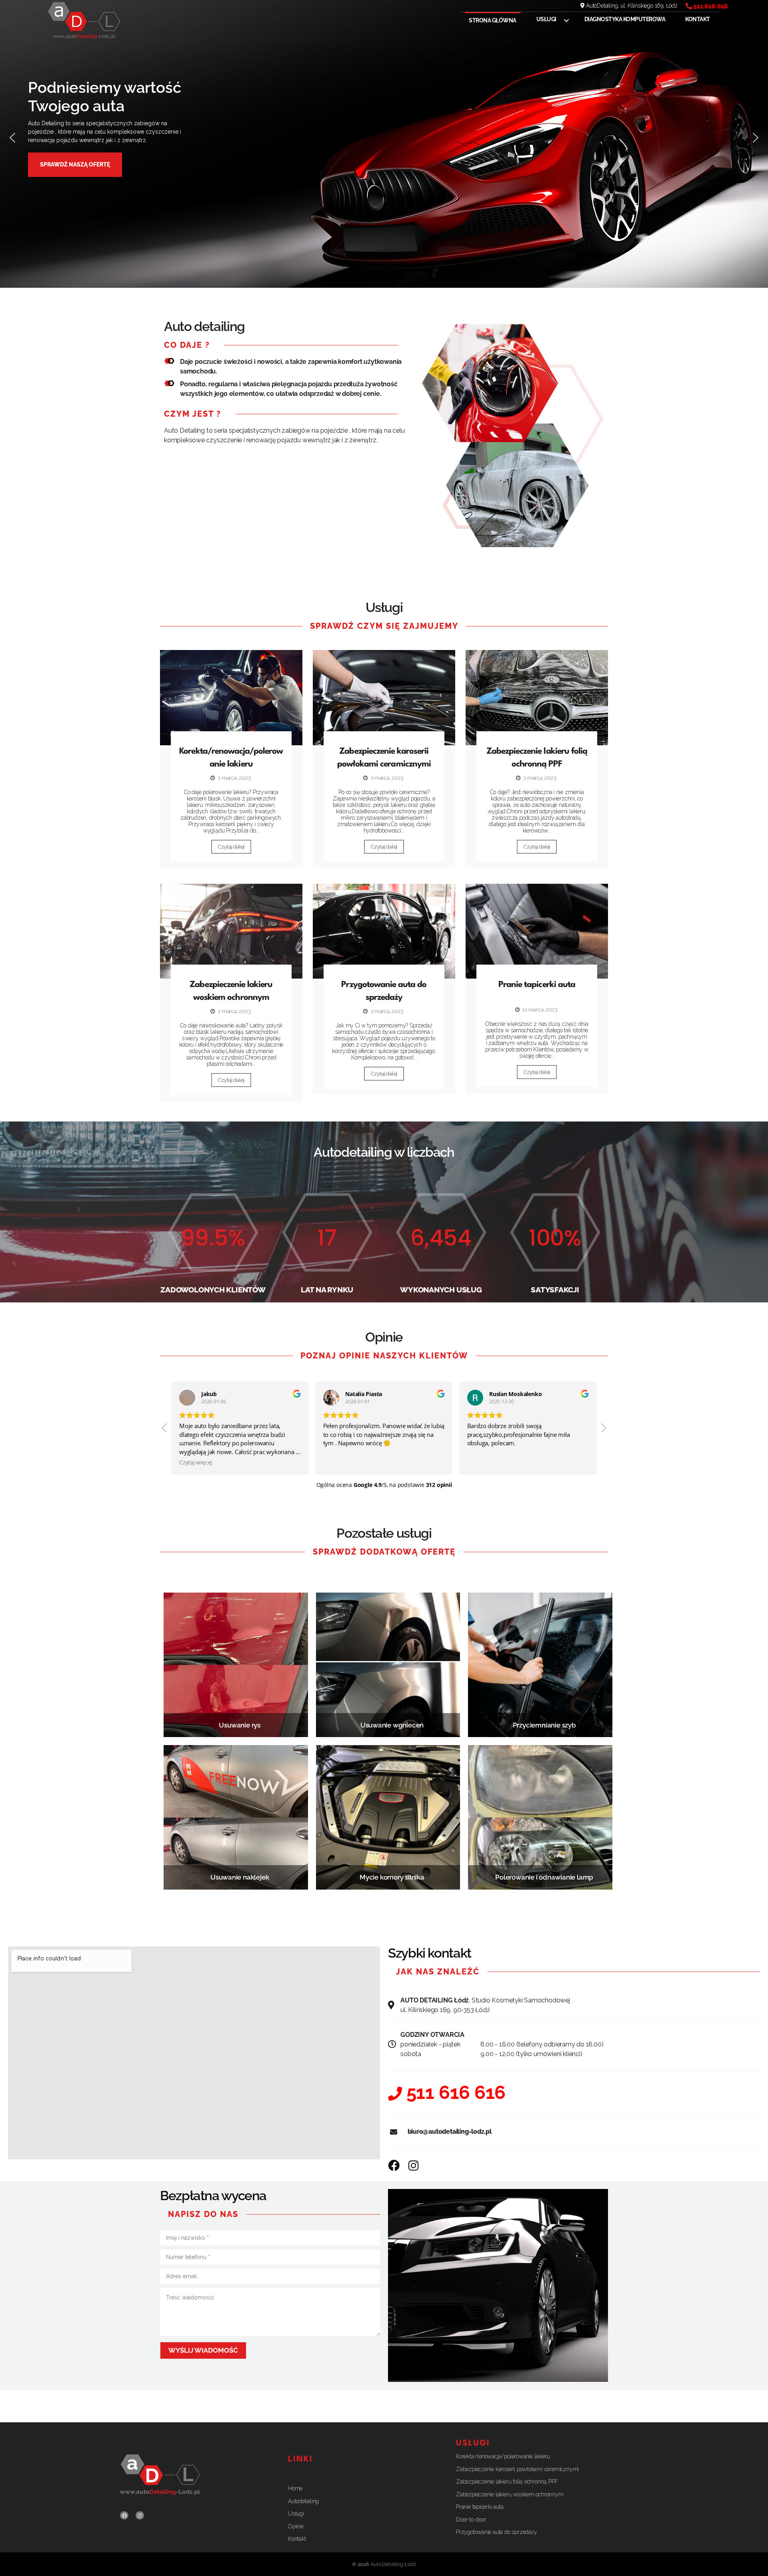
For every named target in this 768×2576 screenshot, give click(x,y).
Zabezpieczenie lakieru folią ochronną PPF (507, 2482)
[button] (12, 138)
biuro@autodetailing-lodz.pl (450, 2132)
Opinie (296, 2526)
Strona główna (493, 20)
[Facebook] (124, 2515)
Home (295, 2488)
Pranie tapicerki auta (537, 985)
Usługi (546, 19)
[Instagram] (140, 2515)
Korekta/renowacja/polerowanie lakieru (503, 2456)
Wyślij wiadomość (203, 2350)
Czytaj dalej (231, 847)
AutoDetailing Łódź (393, 2564)
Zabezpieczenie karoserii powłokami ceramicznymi (517, 2469)
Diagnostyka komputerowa (625, 19)
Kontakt (698, 19)
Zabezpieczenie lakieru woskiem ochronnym (510, 2494)
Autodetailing (303, 2501)
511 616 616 (711, 6)
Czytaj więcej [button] (196, 1463)
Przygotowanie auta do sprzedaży (497, 2532)
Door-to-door (471, 2520)
